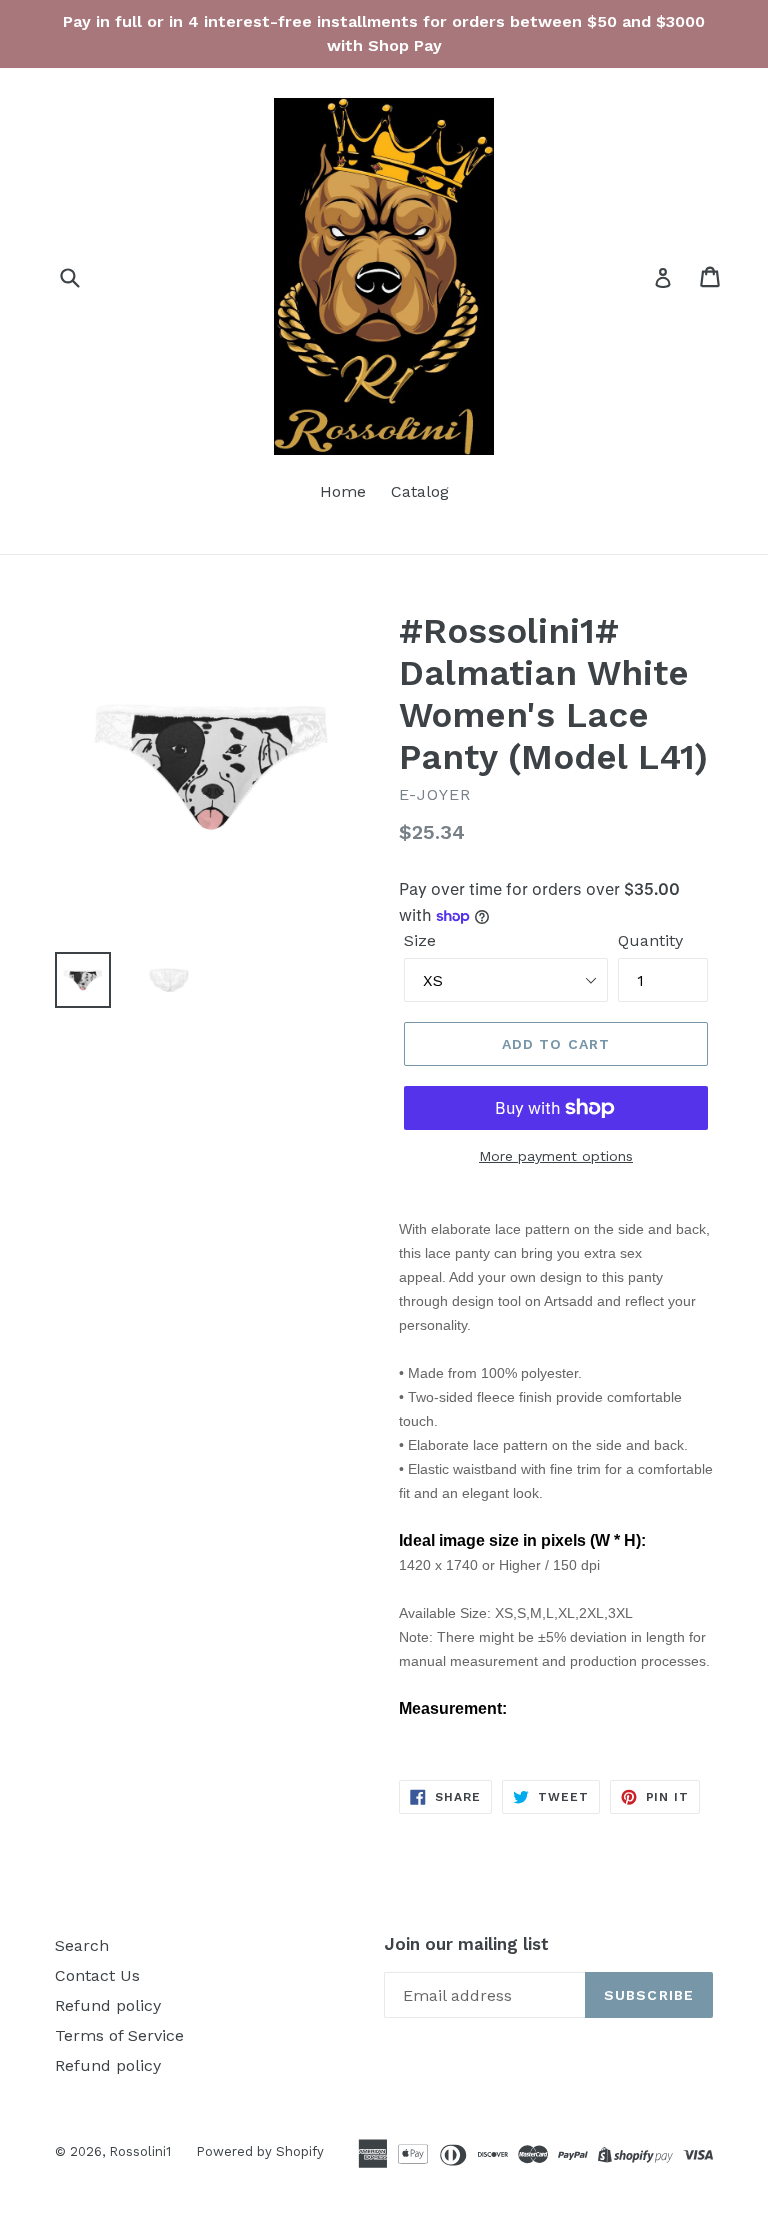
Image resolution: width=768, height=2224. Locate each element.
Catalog (420, 491)
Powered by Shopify (260, 2151)
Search (82, 1945)
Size (420, 940)
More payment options (556, 1156)
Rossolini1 (140, 2151)
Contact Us (97, 1975)
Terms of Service (119, 2035)
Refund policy (108, 2005)
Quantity (650, 940)
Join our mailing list (466, 1944)
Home (343, 491)
